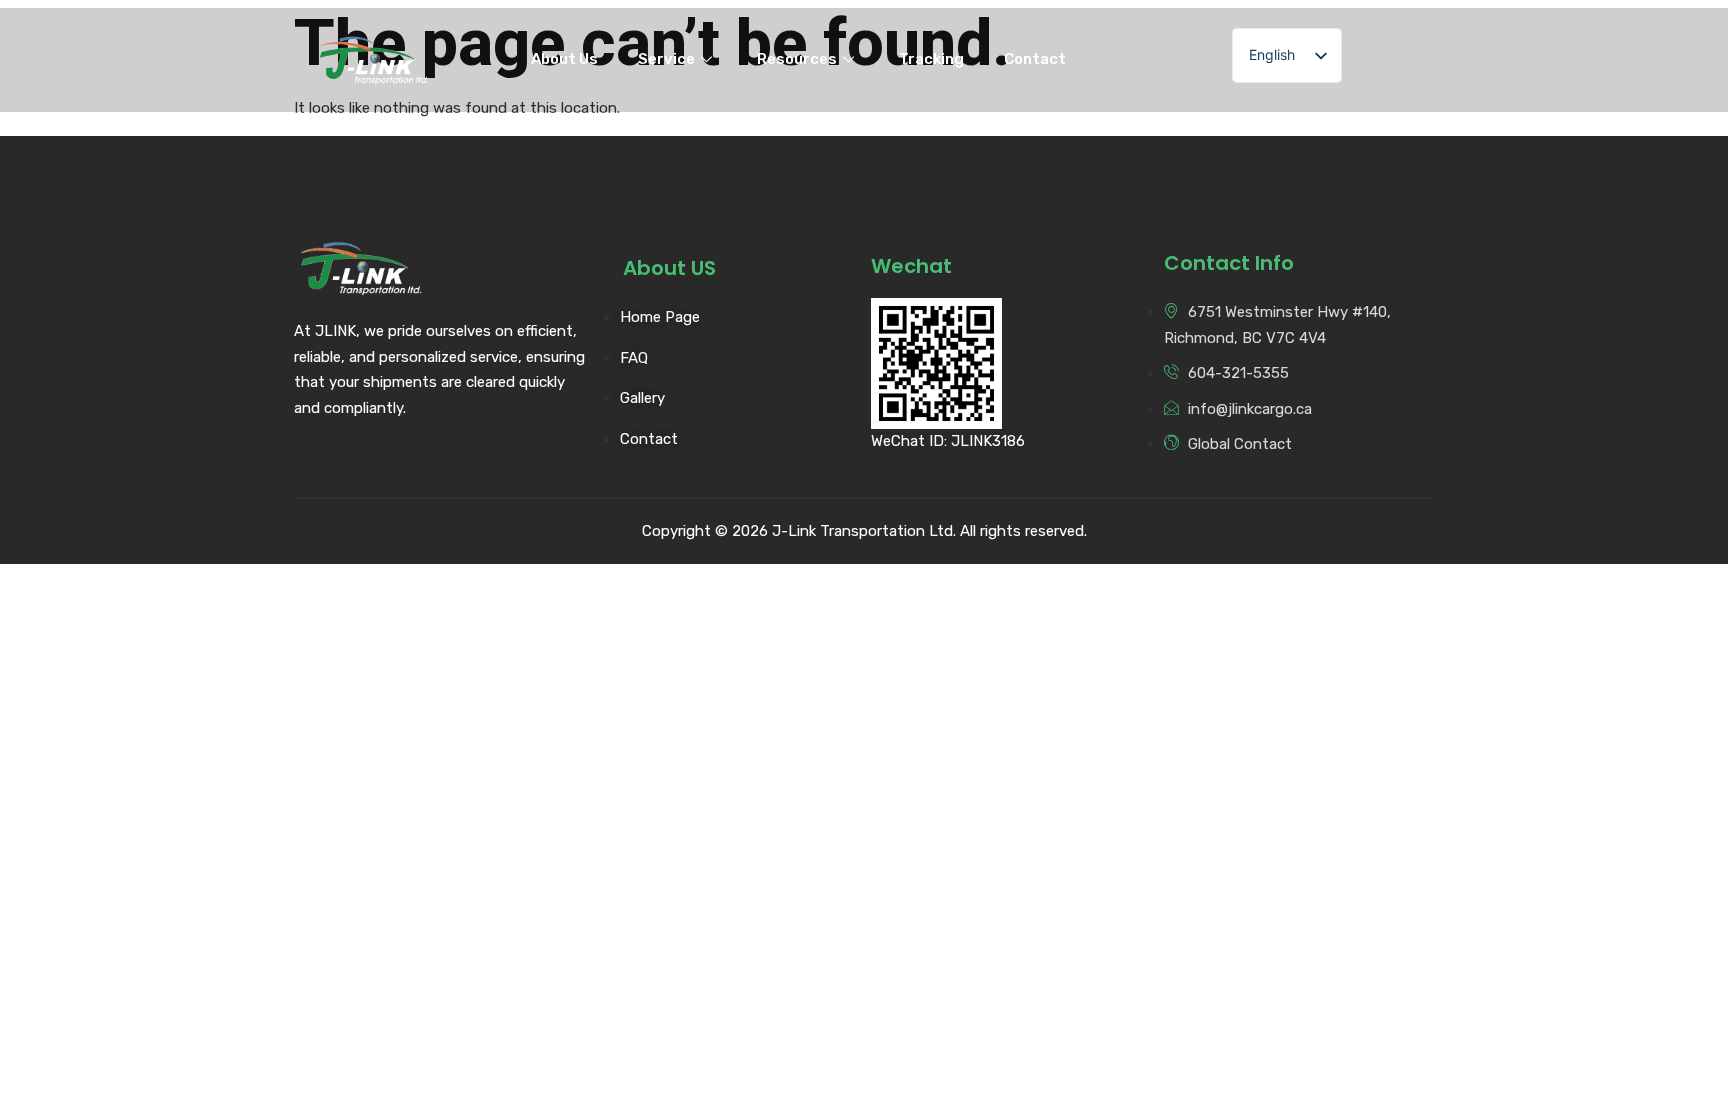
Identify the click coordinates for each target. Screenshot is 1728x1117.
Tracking (931, 59)
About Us (564, 59)
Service (666, 59)
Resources (797, 59)
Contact (1035, 59)
